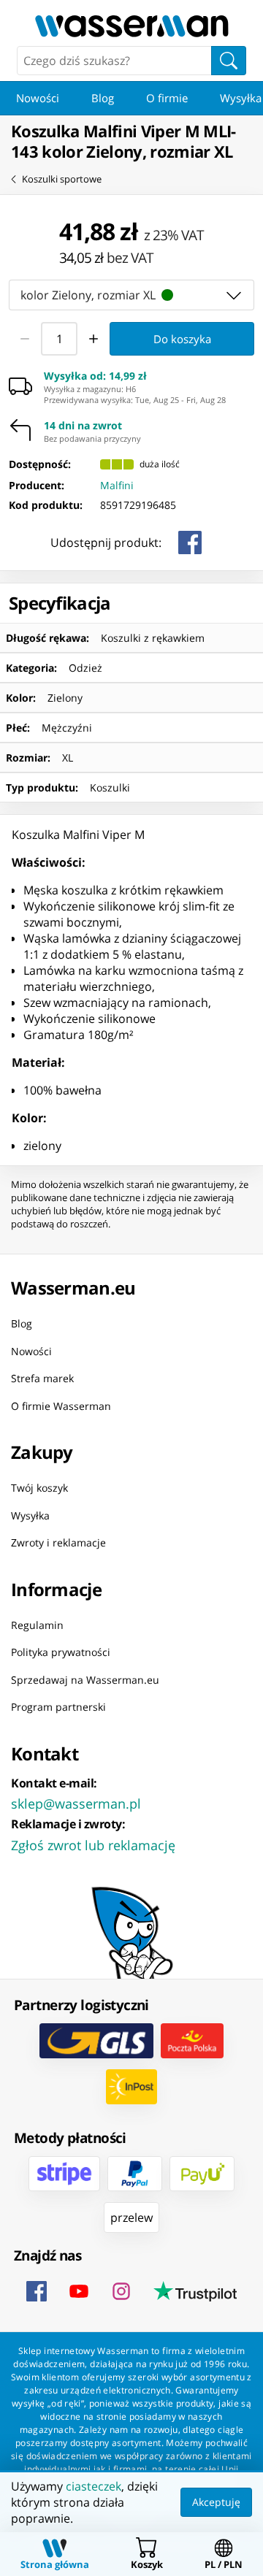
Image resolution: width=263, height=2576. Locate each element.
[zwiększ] (94, 339)
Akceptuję (216, 2502)
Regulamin (37, 1624)
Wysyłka (30, 1515)
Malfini (117, 485)
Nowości (38, 98)
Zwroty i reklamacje (58, 1542)
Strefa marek (42, 1378)
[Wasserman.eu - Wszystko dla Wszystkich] (131, 26)
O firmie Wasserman (61, 1405)
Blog (103, 98)
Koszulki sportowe (62, 179)
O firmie (167, 98)
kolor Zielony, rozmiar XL (88, 294)
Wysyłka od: (95, 376)
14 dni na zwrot (83, 426)
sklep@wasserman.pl (76, 1803)
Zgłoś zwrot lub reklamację (93, 1844)
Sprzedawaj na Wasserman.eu (85, 1679)
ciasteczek (94, 2486)
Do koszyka (182, 338)
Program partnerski (58, 1707)
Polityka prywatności (61, 1652)
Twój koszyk (39, 1488)
